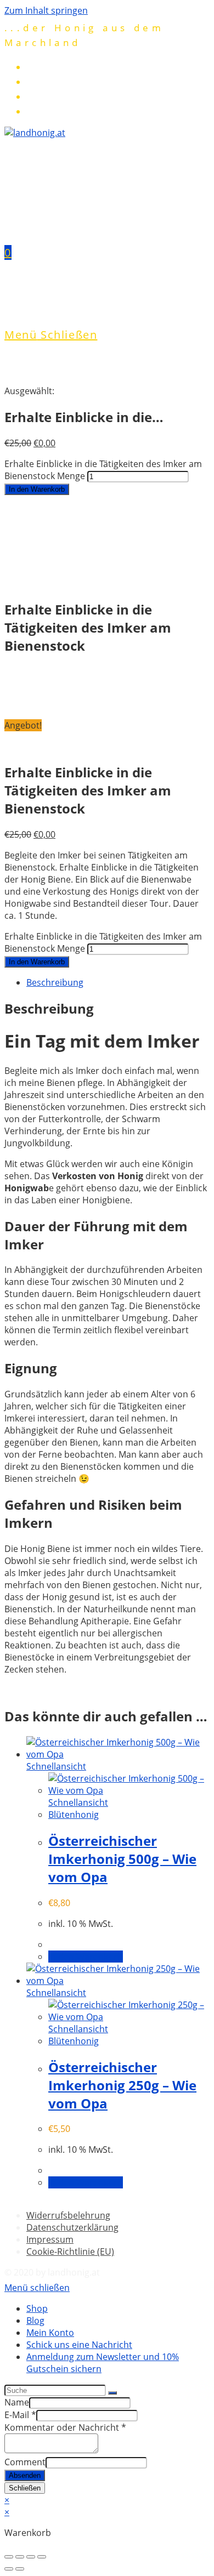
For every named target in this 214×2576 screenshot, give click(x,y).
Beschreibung (55, 982)
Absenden (25, 2475)
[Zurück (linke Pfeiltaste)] (9, 2569)
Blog (35, 2321)
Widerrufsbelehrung (68, 2215)
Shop (37, 2308)
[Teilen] (20, 2557)
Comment (25, 2462)
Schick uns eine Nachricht (79, 2345)
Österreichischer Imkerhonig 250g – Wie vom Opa (122, 2085)
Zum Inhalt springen (46, 10)
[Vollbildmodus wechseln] (31, 2557)
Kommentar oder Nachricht (65, 2427)
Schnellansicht (56, 1766)
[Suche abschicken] (112, 2393)
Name (17, 2402)
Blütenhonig (74, 1815)
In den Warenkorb (37, 489)
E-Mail (20, 2415)
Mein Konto (50, 2333)
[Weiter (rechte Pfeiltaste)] (20, 2569)
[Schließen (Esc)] (9, 2557)
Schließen (25, 2488)
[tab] (118, 982)
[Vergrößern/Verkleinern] (42, 2557)
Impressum (50, 2239)
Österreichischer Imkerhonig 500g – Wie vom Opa (122, 1859)
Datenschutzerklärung (72, 2227)
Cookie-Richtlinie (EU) (70, 2251)
